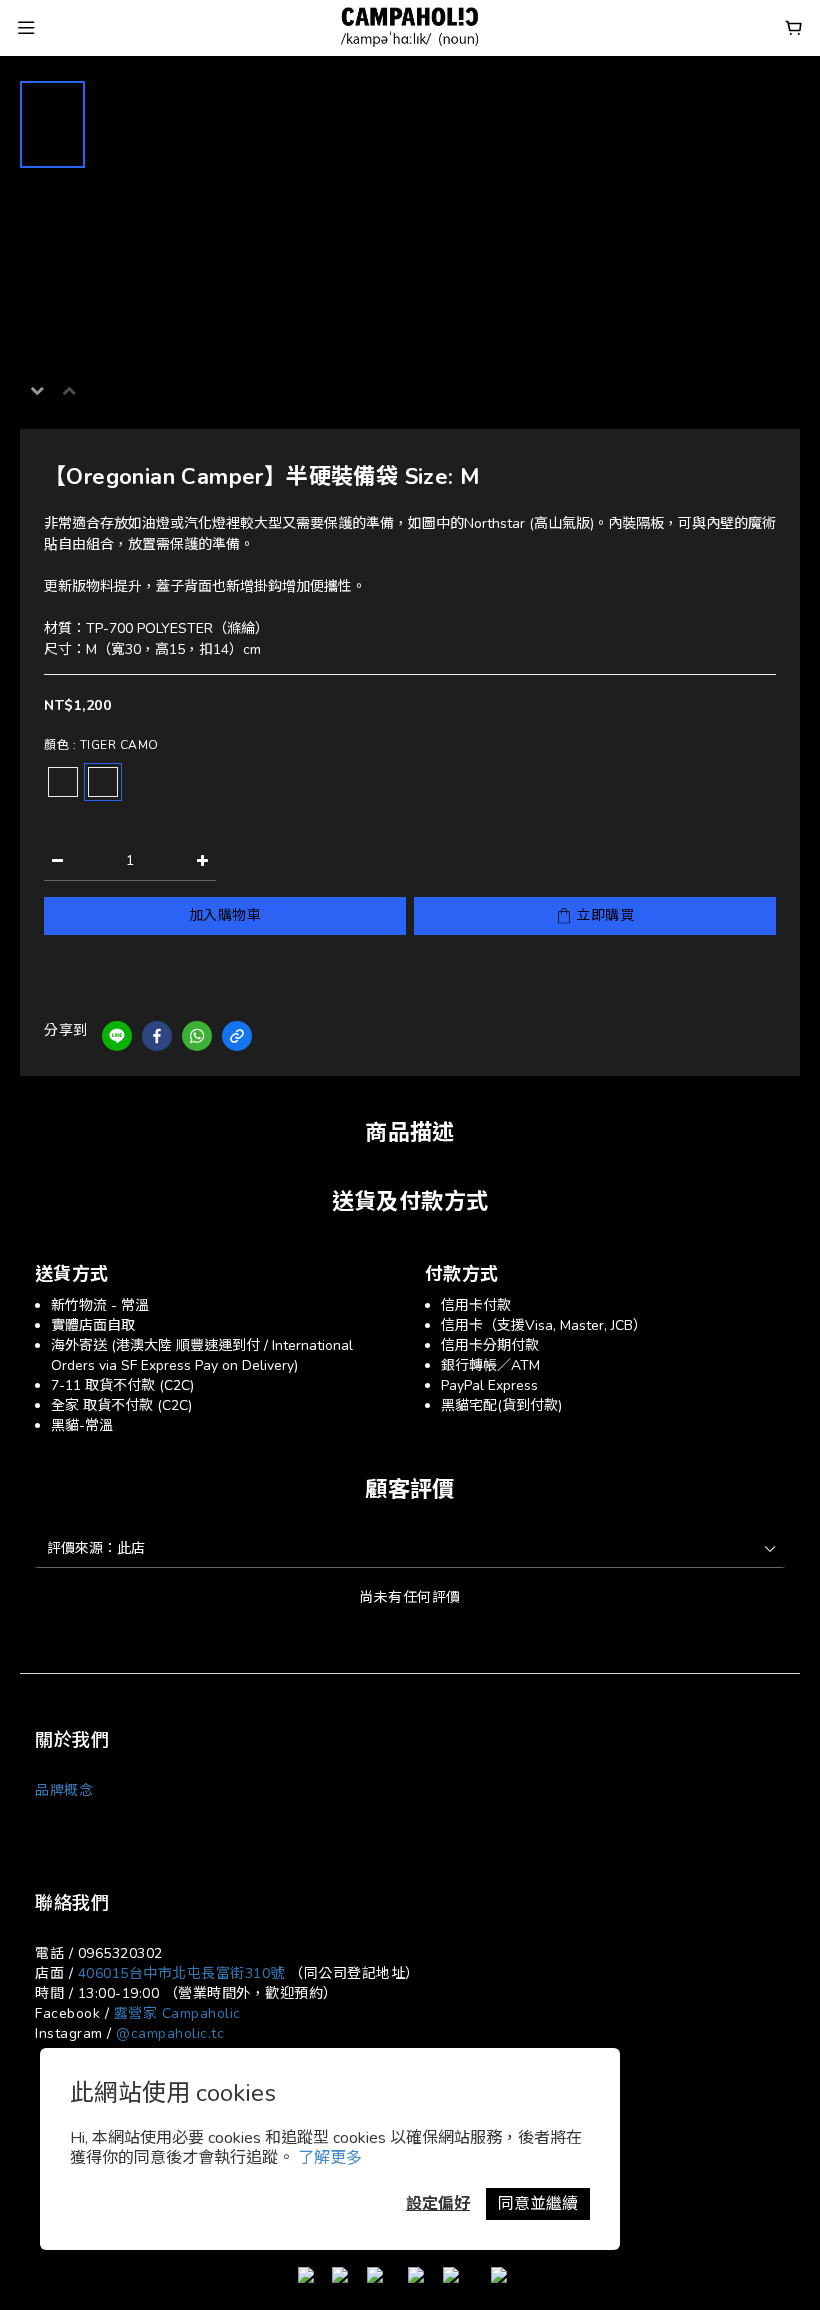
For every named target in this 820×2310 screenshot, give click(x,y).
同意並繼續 (538, 2204)
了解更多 (330, 2158)
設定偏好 (438, 2204)
